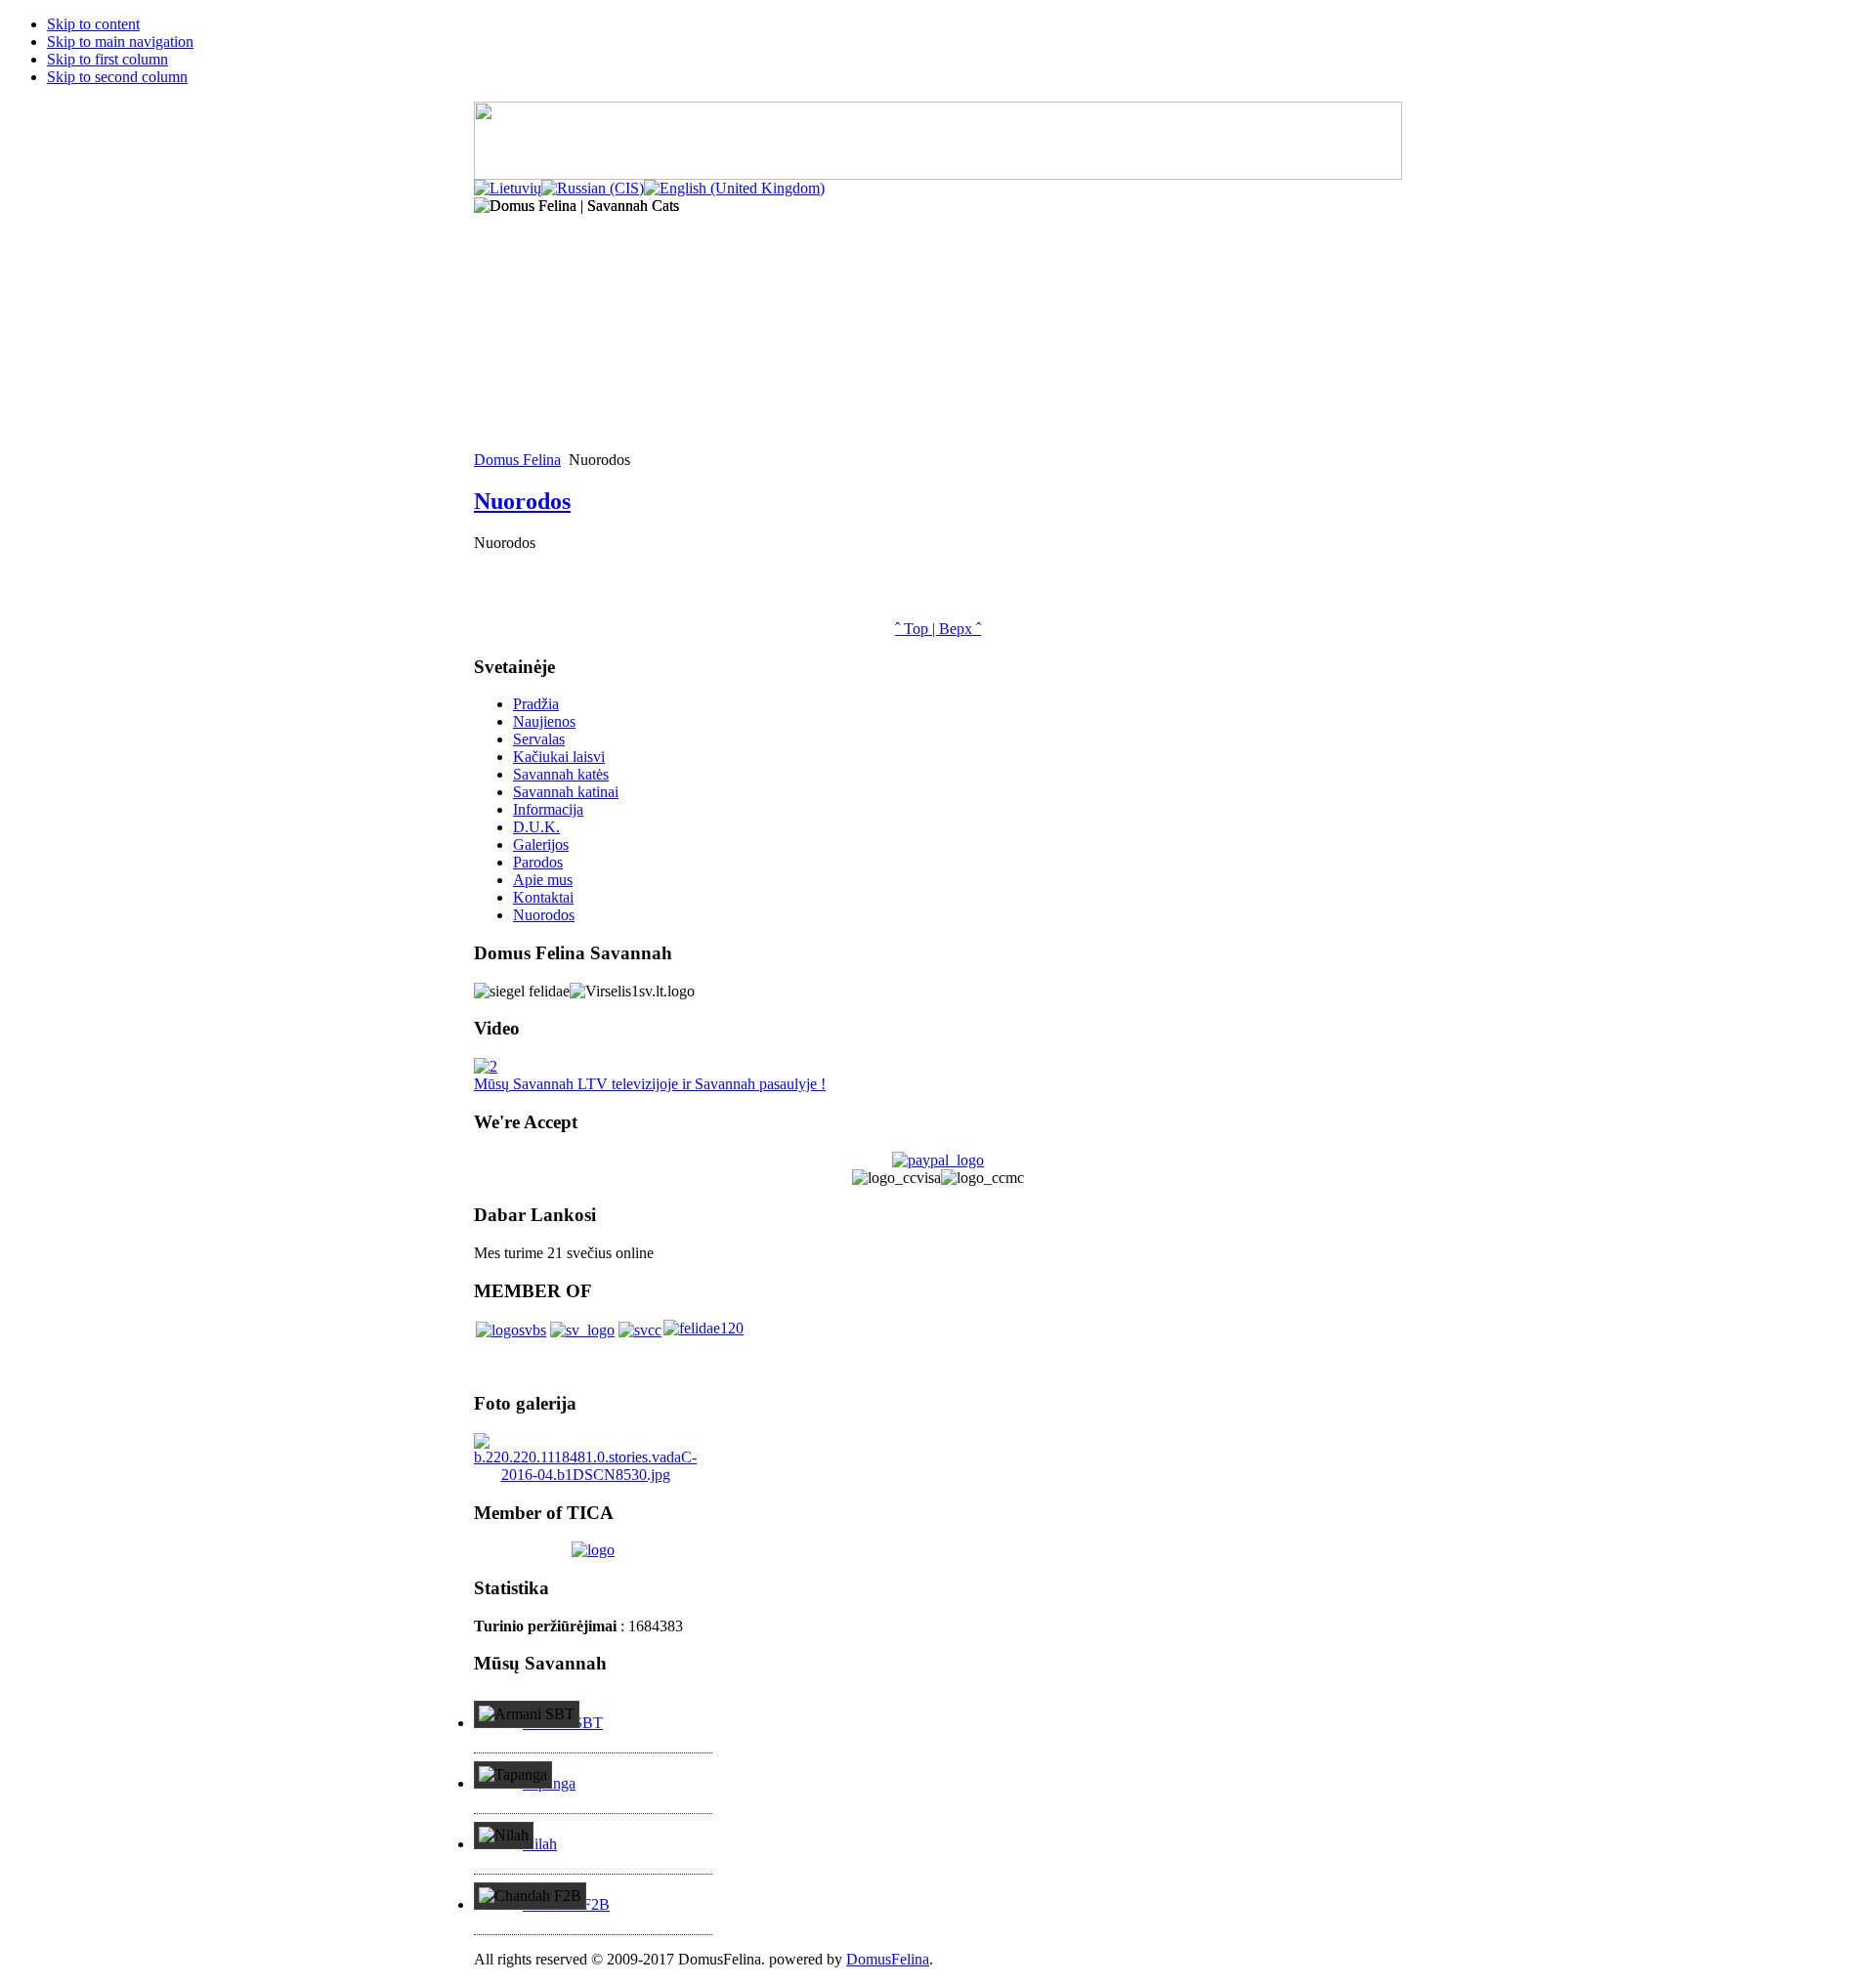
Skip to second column (117, 77)
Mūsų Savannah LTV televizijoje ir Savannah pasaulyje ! (650, 1084)
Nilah (540, 1844)
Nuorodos (522, 501)
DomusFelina (888, 1959)
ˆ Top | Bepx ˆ (938, 629)
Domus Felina (517, 460)
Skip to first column (107, 59)
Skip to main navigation (120, 42)
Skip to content (93, 24)
